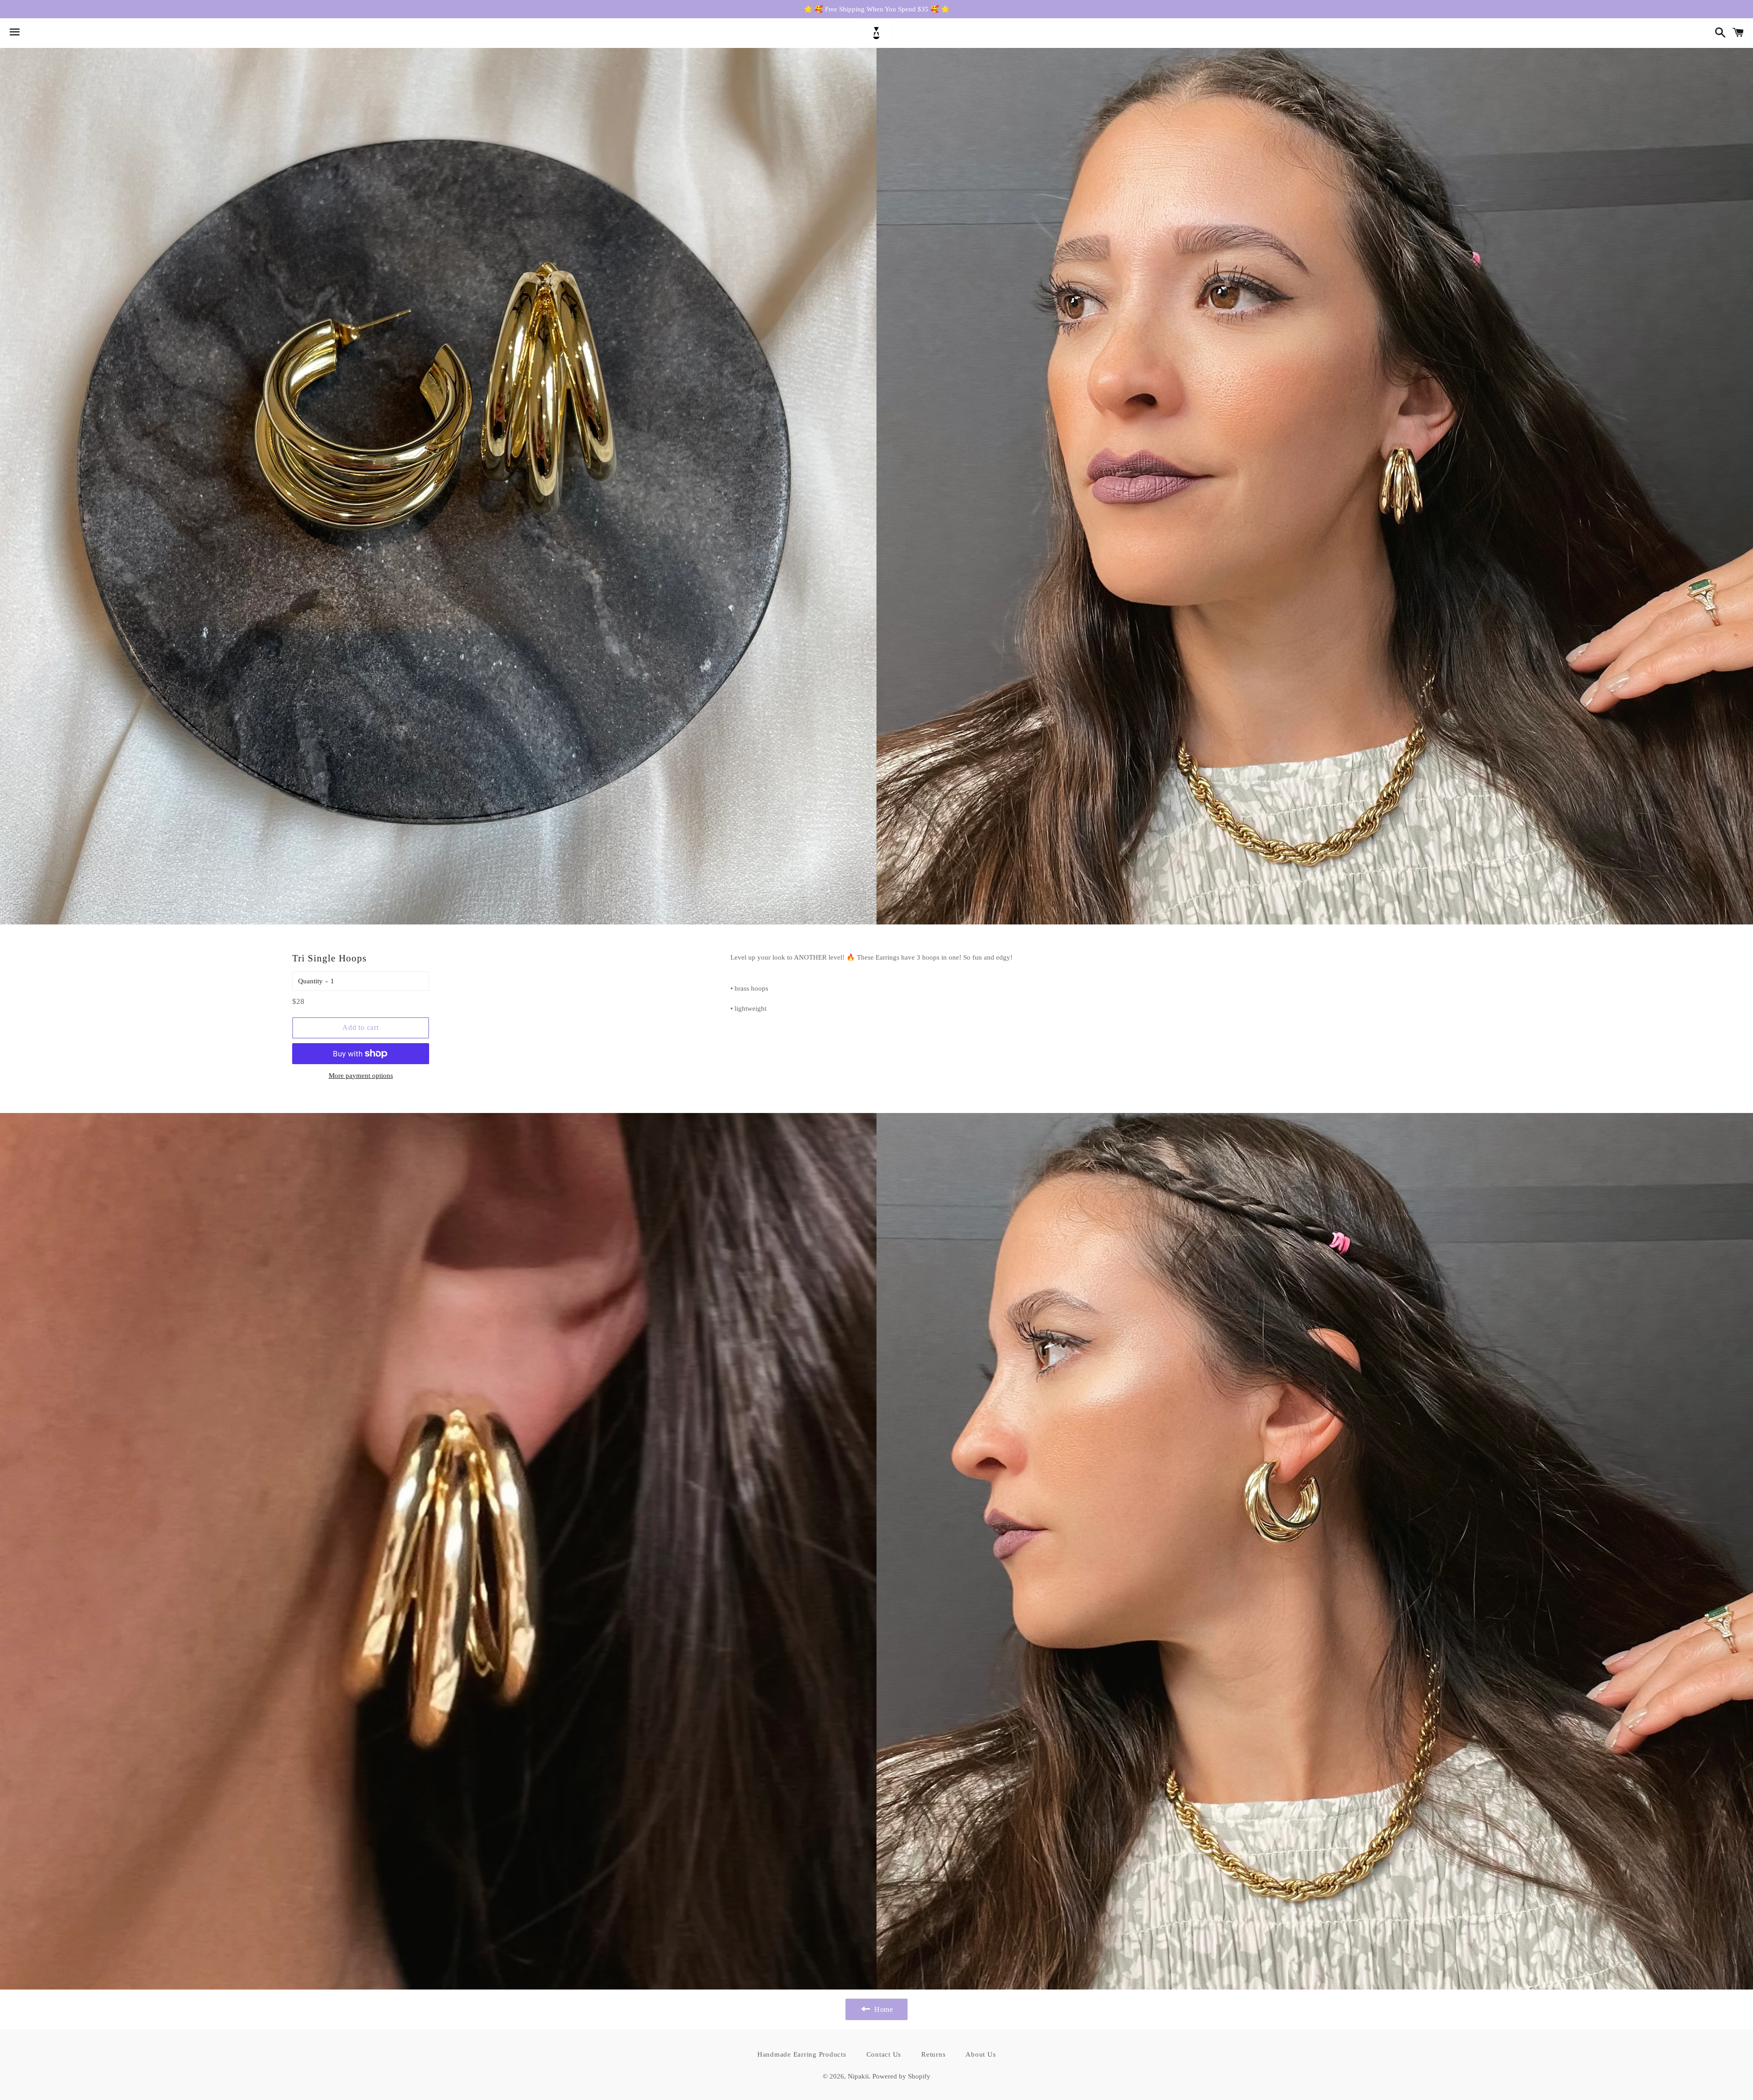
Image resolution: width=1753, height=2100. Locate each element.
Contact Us (884, 2054)
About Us (981, 2054)
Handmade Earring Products (802, 2054)
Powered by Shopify (901, 2076)
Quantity (310, 981)
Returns (933, 2054)
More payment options (361, 1076)
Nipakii (858, 2076)
